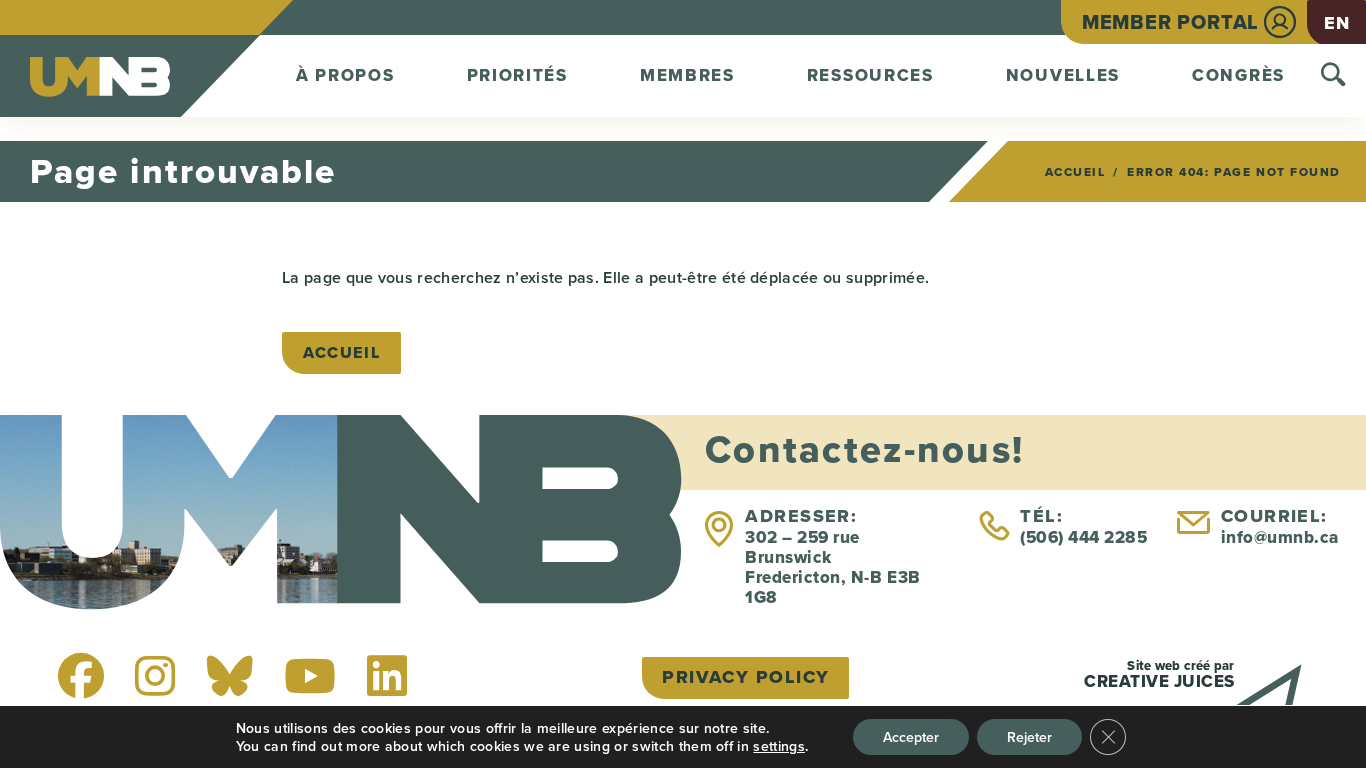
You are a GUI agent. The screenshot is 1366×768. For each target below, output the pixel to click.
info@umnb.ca (1280, 537)
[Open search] (1333, 76)
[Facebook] (81, 676)
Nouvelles (1063, 75)
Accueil (1075, 172)
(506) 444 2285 (1083, 537)
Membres (687, 75)
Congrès (1238, 75)
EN (1336, 23)
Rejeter (1029, 737)
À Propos (345, 75)
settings (779, 746)
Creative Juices (1159, 681)
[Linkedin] (387, 676)
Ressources (870, 75)
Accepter (911, 737)
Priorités (517, 75)
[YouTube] (310, 676)
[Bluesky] (230, 676)
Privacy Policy (745, 677)
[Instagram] (155, 676)
